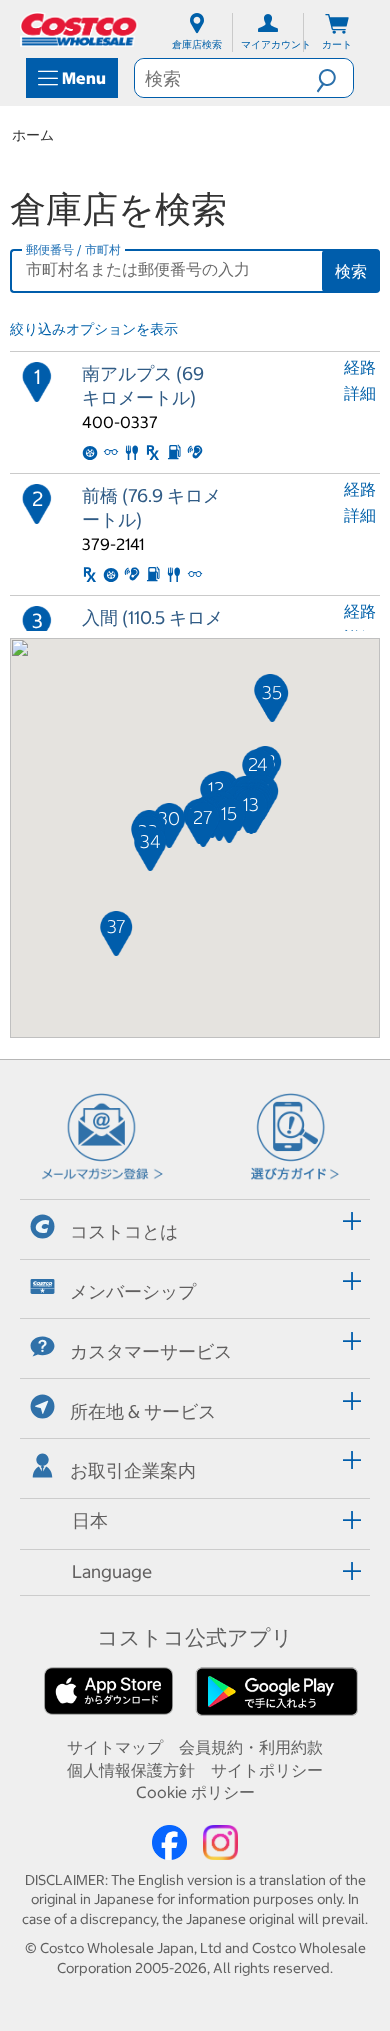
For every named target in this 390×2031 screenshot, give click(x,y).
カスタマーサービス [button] (151, 1351)
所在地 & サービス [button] (143, 1410)
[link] (153, 412)
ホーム (33, 135)
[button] (334, 78)
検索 (351, 271)
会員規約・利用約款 (251, 1747)
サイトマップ (115, 1747)
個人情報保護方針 (131, 1770)
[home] (80, 29)
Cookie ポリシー (195, 1792)
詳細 (360, 393)
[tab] (195, 1226)
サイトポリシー (267, 1770)
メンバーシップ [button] (133, 1291)
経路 (360, 367)
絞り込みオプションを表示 (94, 329)
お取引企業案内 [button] (133, 1470)
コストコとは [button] (124, 1231)
